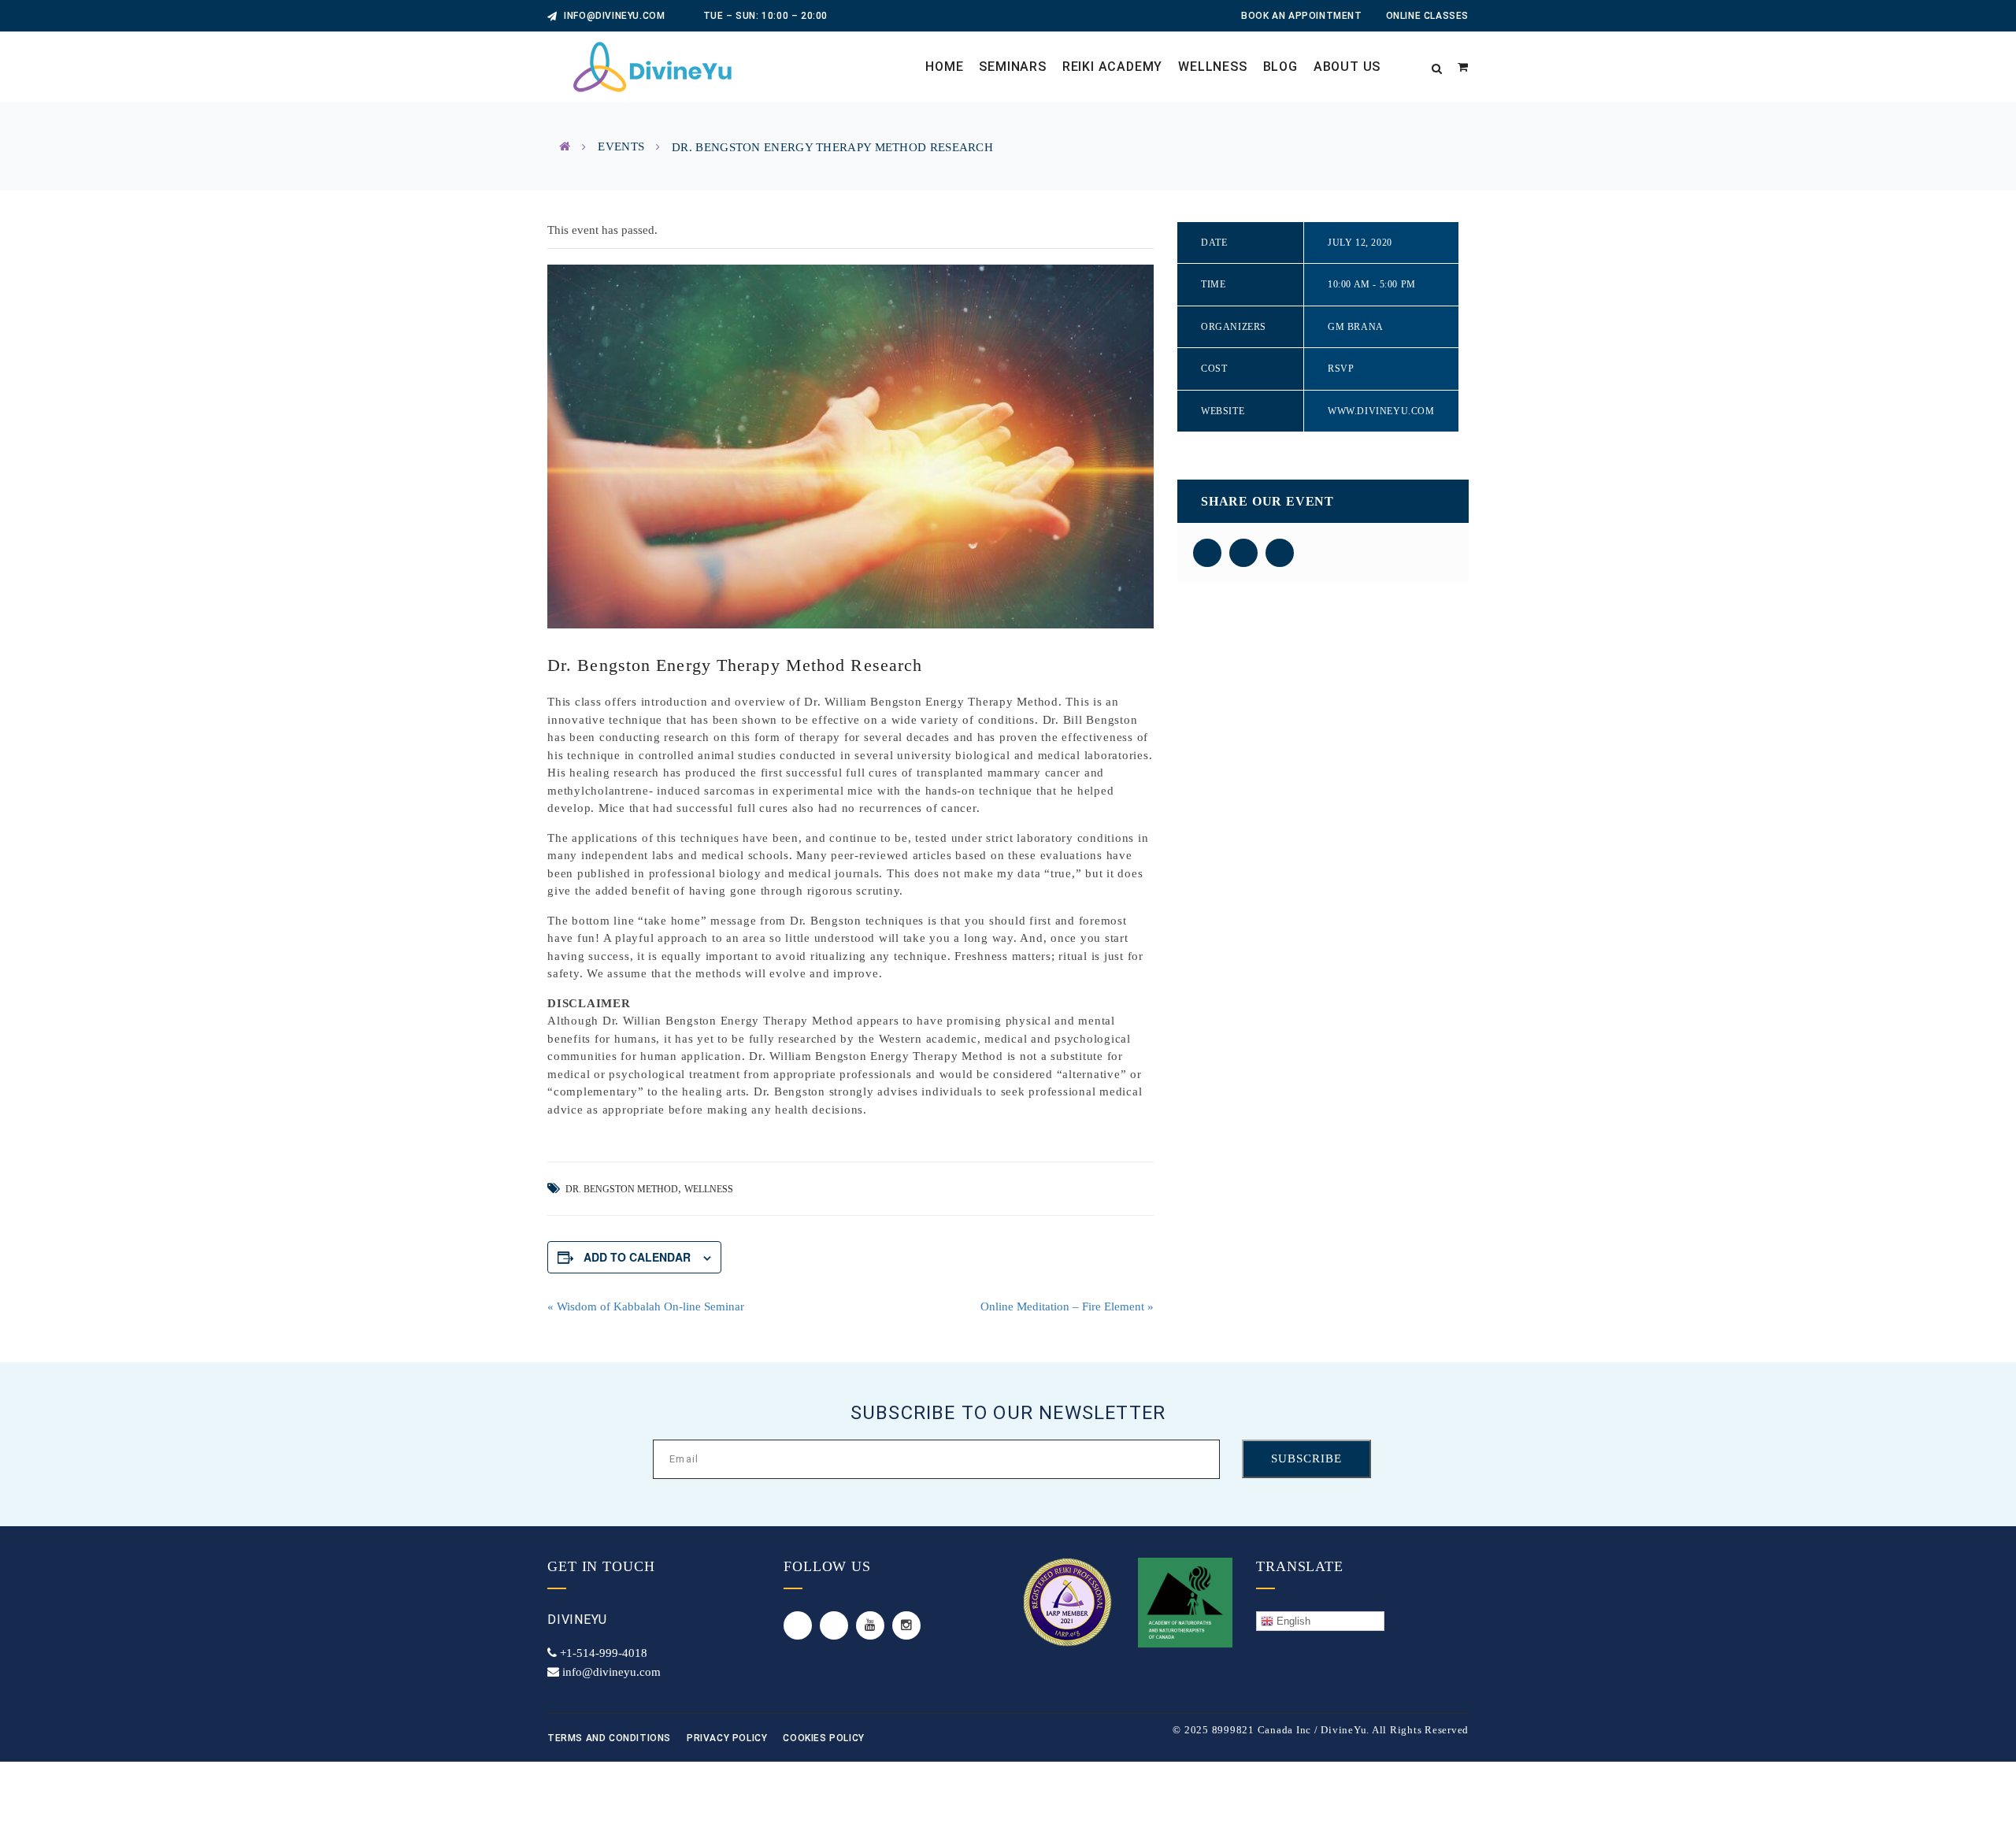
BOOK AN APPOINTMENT (1301, 16)
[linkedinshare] (1280, 553)
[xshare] (1243, 553)
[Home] (565, 146)
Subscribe (1306, 1458)
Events (621, 146)
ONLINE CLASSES (1427, 16)
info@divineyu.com (613, 16)
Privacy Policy (727, 1738)
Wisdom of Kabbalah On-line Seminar (646, 1306)
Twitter (798, 1625)
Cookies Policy (823, 1738)
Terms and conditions (609, 1738)
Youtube (870, 1625)
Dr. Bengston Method (622, 1189)
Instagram (906, 1625)
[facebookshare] (1207, 553)
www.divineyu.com (1381, 411)
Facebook (834, 1625)
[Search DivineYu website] (1437, 67)
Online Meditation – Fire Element (1067, 1306)
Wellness (709, 1189)
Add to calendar (637, 1257)
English (1292, 1621)
